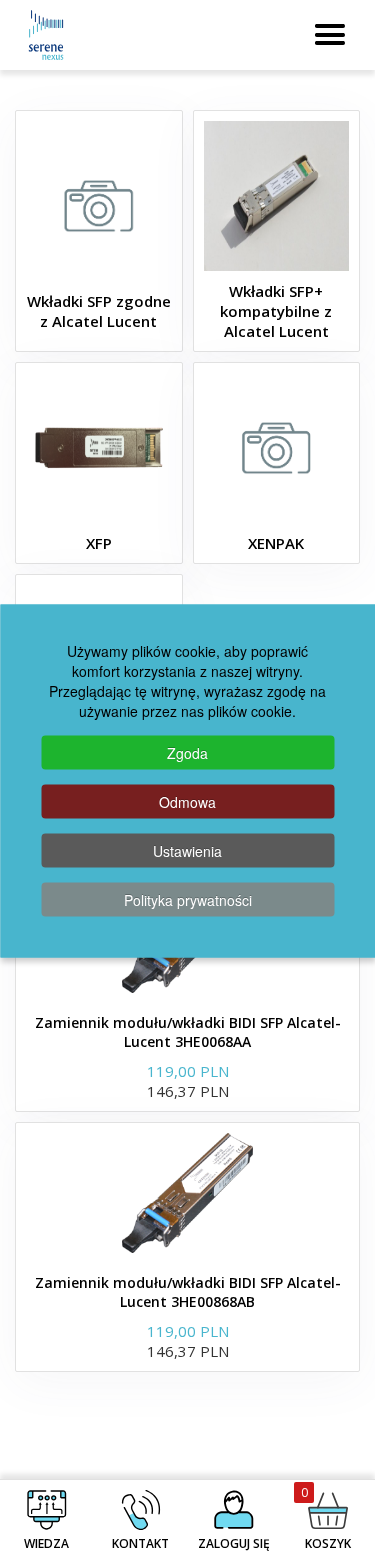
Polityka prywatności (188, 900)
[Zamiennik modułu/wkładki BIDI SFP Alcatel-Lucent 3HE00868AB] (188, 1193)
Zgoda (187, 753)
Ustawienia (187, 851)
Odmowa (187, 802)
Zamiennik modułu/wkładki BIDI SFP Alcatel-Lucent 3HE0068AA (188, 1032)
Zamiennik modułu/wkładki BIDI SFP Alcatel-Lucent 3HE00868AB (188, 1292)
